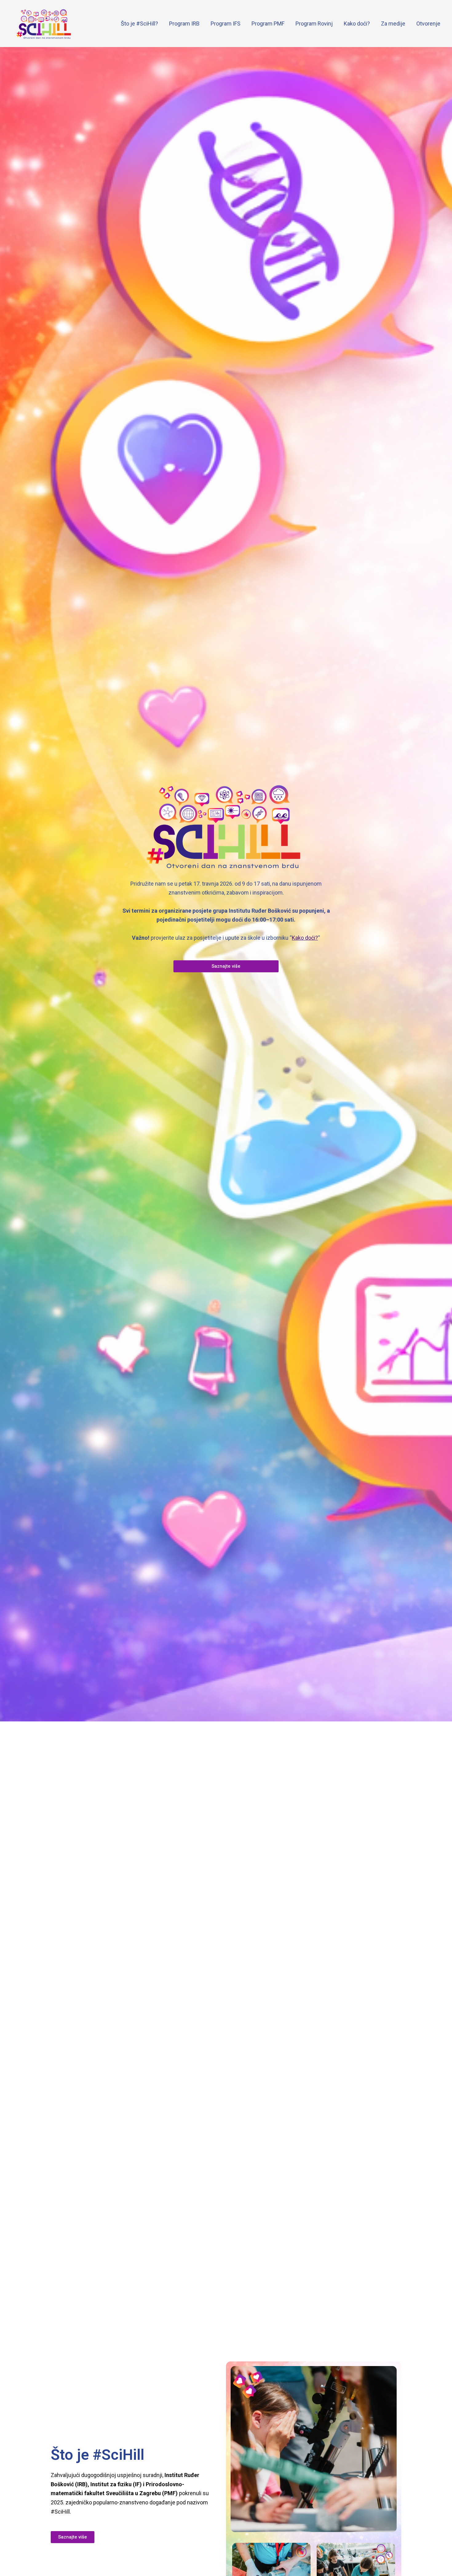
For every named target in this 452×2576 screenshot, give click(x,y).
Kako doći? (357, 24)
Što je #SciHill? (139, 24)
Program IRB (184, 24)
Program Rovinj (314, 24)
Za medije (393, 24)
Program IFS (226, 24)
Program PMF (268, 24)
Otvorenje (428, 24)
